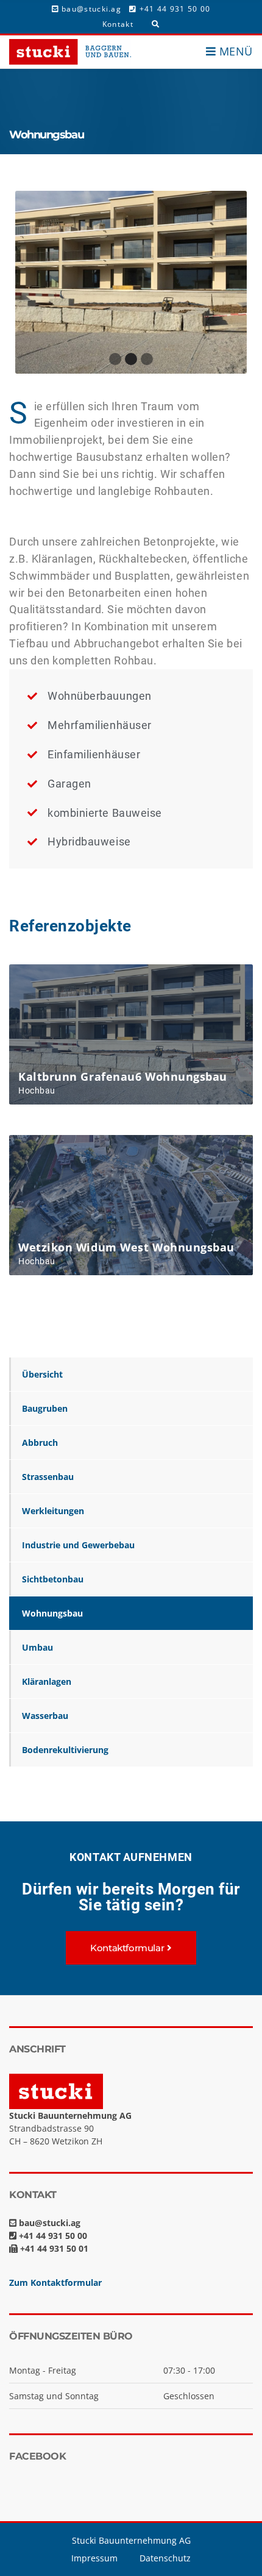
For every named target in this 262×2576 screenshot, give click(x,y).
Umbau (37, 1647)
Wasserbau (45, 1716)
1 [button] (115, 359)
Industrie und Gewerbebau (78, 1545)
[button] (131, 1948)
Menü (234, 51)
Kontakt (118, 24)
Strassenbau (48, 1477)
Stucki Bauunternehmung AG (131, 2540)
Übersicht (42, 1374)
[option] (131, 282)
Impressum (94, 2558)
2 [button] (131, 359)
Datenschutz (165, 2558)
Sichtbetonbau (53, 1579)
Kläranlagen (47, 1681)
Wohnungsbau (52, 1613)
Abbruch (40, 1443)
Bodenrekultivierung (65, 1750)
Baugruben (45, 1408)
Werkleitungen (53, 1511)
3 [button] (147, 359)
